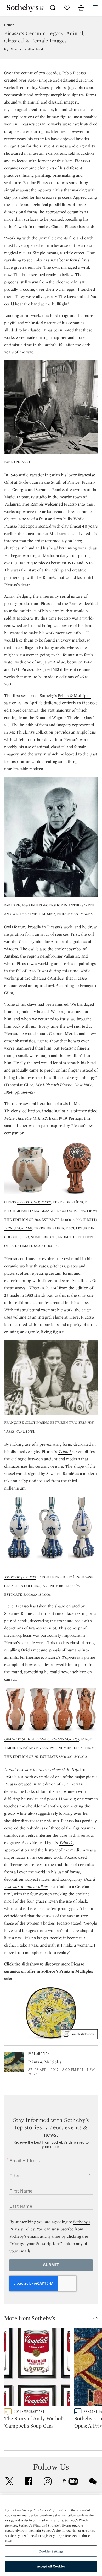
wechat (93, 2481)
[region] (51, 2535)
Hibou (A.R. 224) (43, 1288)
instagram (48, 2481)
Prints (9, 25)
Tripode (65, 1452)
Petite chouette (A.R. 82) (26, 1118)
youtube (70, 2481)
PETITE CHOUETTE (34, 1202)
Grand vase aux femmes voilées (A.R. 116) (41, 1769)
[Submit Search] (53, 8)
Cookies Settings (51, 2551)
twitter (9, 2481)
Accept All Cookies (51, 2566)
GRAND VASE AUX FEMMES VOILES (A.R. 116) (42, 1739)
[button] (53, 2318)
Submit (51, 2265)
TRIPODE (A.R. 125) (20, 1577)
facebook (29, 2481)
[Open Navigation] (95, 8)
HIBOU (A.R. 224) (18, 1228)
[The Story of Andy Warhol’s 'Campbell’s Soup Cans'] (37, 2368)
